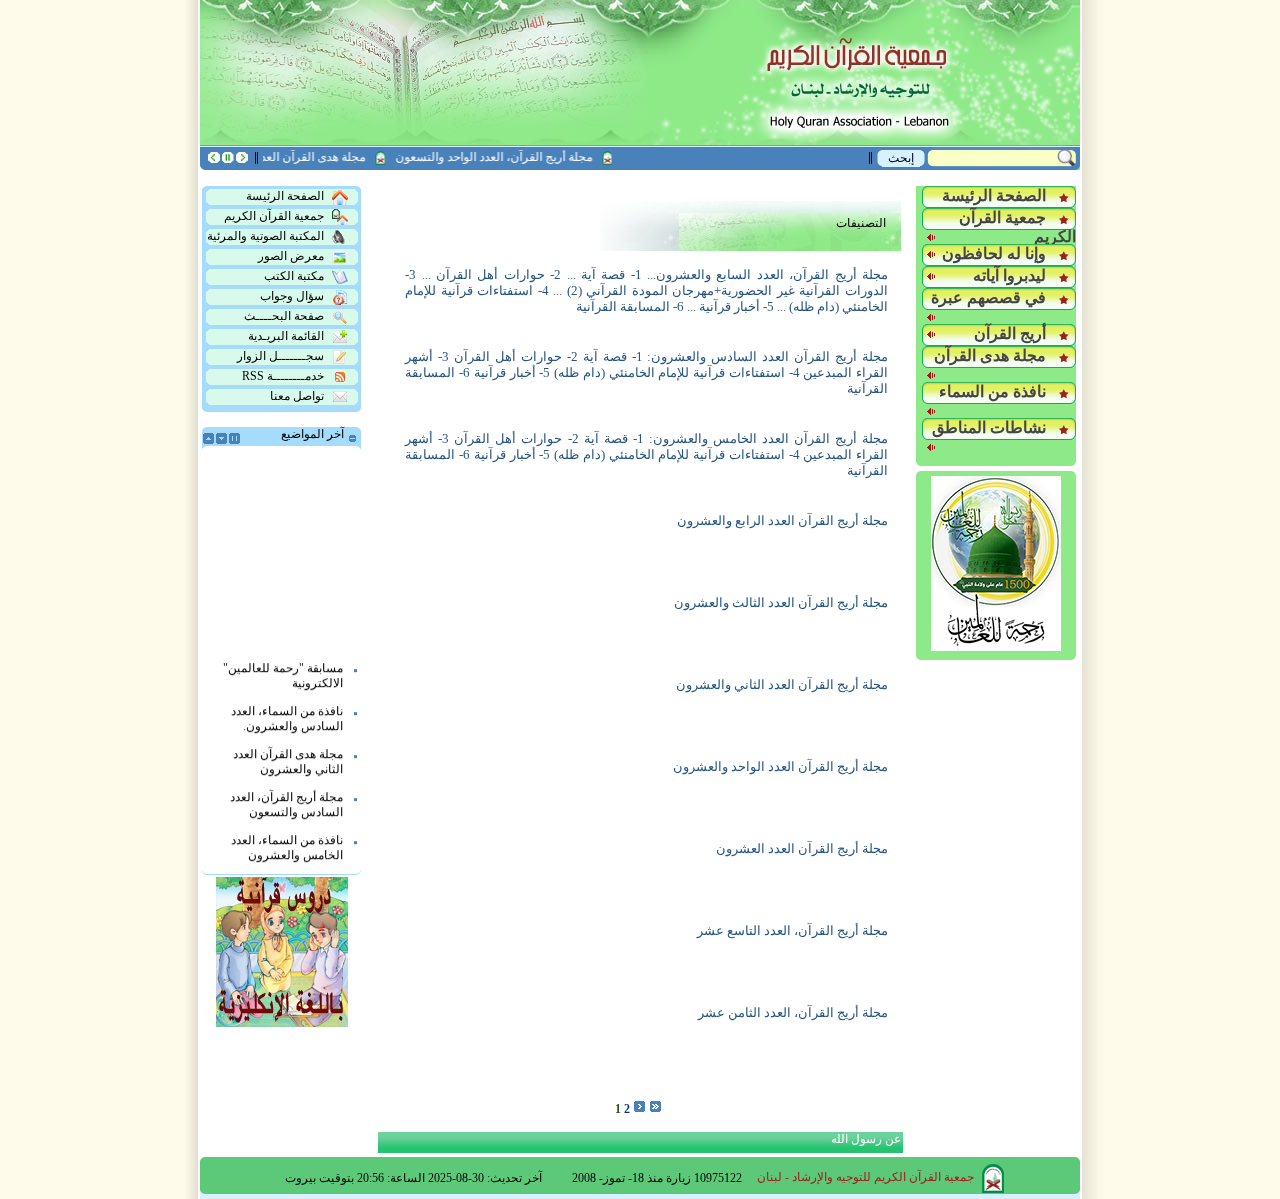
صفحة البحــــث (284, 316)
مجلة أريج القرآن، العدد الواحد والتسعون (508, 157)
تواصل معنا (297, 396)
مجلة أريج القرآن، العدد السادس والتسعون (286, 794)
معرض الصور (291, 256)
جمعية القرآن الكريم (274, 216)
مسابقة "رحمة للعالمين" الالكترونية (283, 665)
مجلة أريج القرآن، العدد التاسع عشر (792, 930)
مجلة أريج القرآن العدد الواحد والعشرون (780, 766)
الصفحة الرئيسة (285, 196)
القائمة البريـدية (286, 336)
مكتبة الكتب (294, 276)
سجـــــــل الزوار (280, 356)
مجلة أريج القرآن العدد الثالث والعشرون (781, 602)
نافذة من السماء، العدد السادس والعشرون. (287, 708)
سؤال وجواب (292, 296)
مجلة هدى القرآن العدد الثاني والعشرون (288, 751)
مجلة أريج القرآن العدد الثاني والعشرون (782, 684)
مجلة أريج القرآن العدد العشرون (802, 848)
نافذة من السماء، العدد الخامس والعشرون (287, 837)
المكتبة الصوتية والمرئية (265, 236)
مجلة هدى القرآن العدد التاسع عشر (294, 157)
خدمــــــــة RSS (283, 376)
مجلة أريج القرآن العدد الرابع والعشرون (782, 520)
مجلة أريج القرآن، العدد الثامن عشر (793, 1012)
